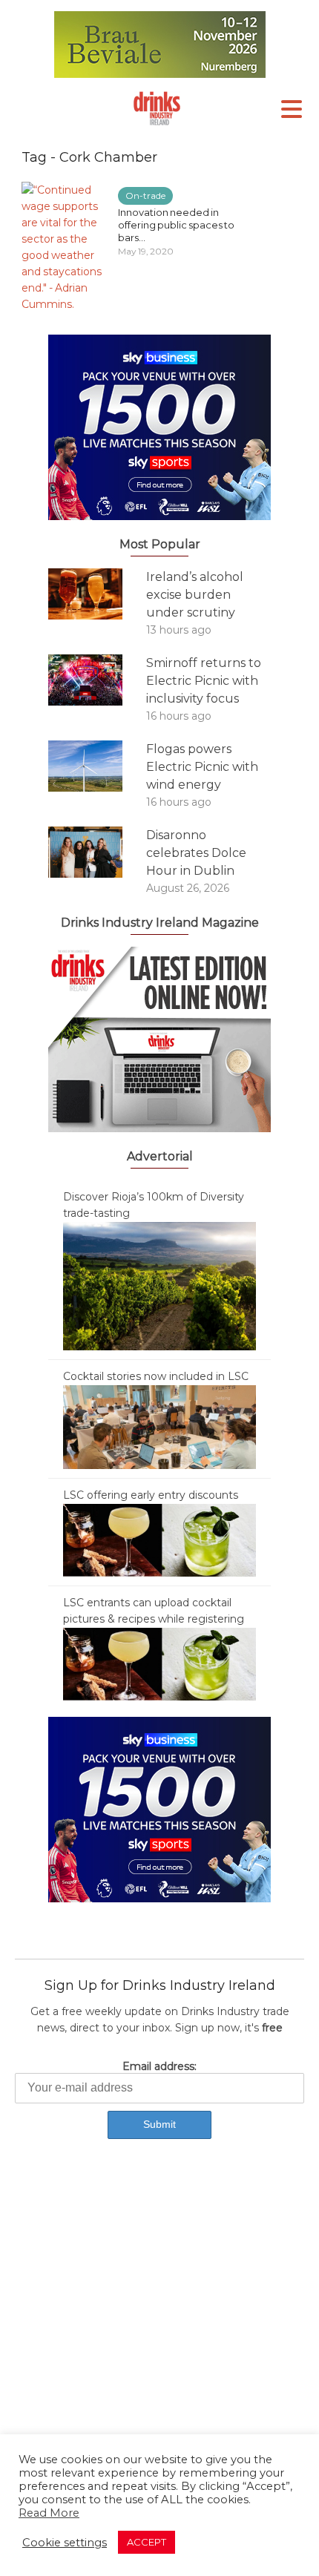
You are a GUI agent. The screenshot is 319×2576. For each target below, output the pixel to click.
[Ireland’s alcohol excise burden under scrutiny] (97, 594)
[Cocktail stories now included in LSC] (159, 1426)
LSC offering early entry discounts (151, 1495)
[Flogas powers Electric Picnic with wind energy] (97, 766)
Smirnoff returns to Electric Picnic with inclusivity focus (204, 681)
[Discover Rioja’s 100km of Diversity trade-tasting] (159, 1285)
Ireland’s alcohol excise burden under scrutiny (195, 595)
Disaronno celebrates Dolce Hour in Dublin (196, 853)
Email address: (159, 2066)
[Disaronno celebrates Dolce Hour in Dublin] (97, 852)
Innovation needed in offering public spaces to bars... (176, 225)
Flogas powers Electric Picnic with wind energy (202, 767)
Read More (49, 2513)
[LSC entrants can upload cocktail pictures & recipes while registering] (159, 1663)
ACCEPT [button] (147, 2542)
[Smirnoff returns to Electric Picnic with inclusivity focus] (97, 680)
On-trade (145, 195)
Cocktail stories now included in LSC (156, 1376)
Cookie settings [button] (65, 2543)
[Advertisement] (159, 2331)
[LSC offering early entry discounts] (159, 1540)
